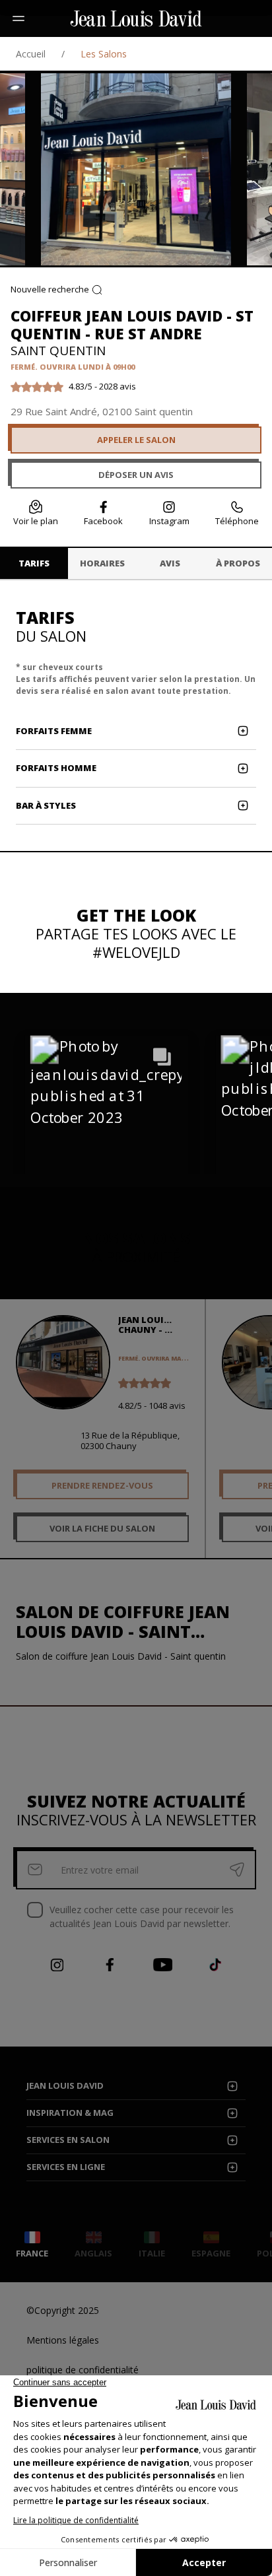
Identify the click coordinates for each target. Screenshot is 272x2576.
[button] (106, 1118)
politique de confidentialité (83, 2370)
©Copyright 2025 (63, 2310)
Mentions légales (63, 2340)
